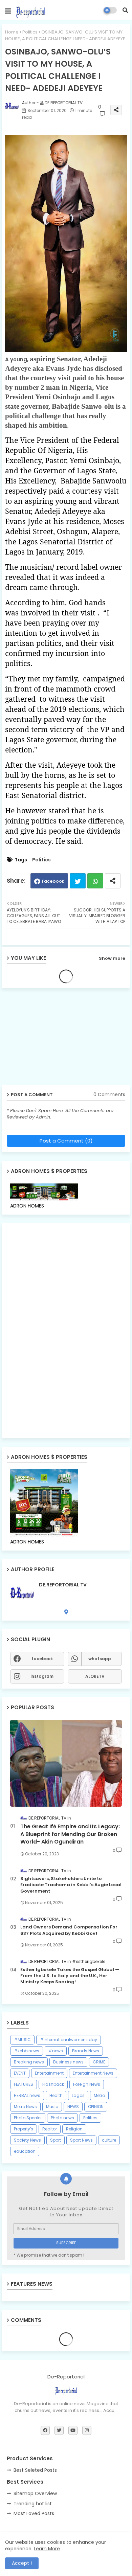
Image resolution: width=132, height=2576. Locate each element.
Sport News (81, 2140)
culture (109, 2140)
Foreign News (87, 2084)
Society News (27, 2140)
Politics (30, 32)
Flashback (53, 2084)
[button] (125, 10)
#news (56, 2051)
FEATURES (24, 2084)
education (25, 2151)
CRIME (99, 2062)
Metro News (25, 2107)
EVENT (20, 2073)
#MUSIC (22, 2040)
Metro (99, 2095)
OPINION (96, 2107)
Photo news (62, 2118)
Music (52, 2107)
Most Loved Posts (34, 2513)
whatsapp (100, 1659)
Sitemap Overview (35, 2493)
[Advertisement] (54, 1039)
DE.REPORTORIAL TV (63, 1585)
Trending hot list (33, 2504)
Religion (74, 2129)
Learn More (47, 2549)
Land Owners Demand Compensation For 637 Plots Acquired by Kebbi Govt (69, 1930)
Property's (24, 2129)
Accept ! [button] (22, 2563)
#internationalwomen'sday (69, 2040)
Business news (68, 2062)
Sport (56, 2140)
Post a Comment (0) (66, 1141)
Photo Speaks (28, 2118)
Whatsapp (95, 881)
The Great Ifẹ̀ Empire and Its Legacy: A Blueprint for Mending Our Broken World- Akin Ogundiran (70, 1834)
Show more (112, 958)
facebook (42, 1659)
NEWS (73, 2107)
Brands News (86, 2051)
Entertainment (49, 2073)
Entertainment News (93, 2073)
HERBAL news (27, 2095)
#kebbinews (27, 2051)
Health (56, 2095)
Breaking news (29, 2062)
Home (12, 32)
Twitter (78, 881)
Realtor (50, 2129)
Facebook (53, 881)
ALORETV (95, 1676)
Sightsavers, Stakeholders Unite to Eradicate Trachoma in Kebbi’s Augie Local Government (71, 1885)
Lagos (78, 2095)
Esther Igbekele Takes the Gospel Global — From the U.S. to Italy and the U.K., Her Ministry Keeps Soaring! (70, 1976)
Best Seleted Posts (35, 2470)
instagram (42, 1676)
